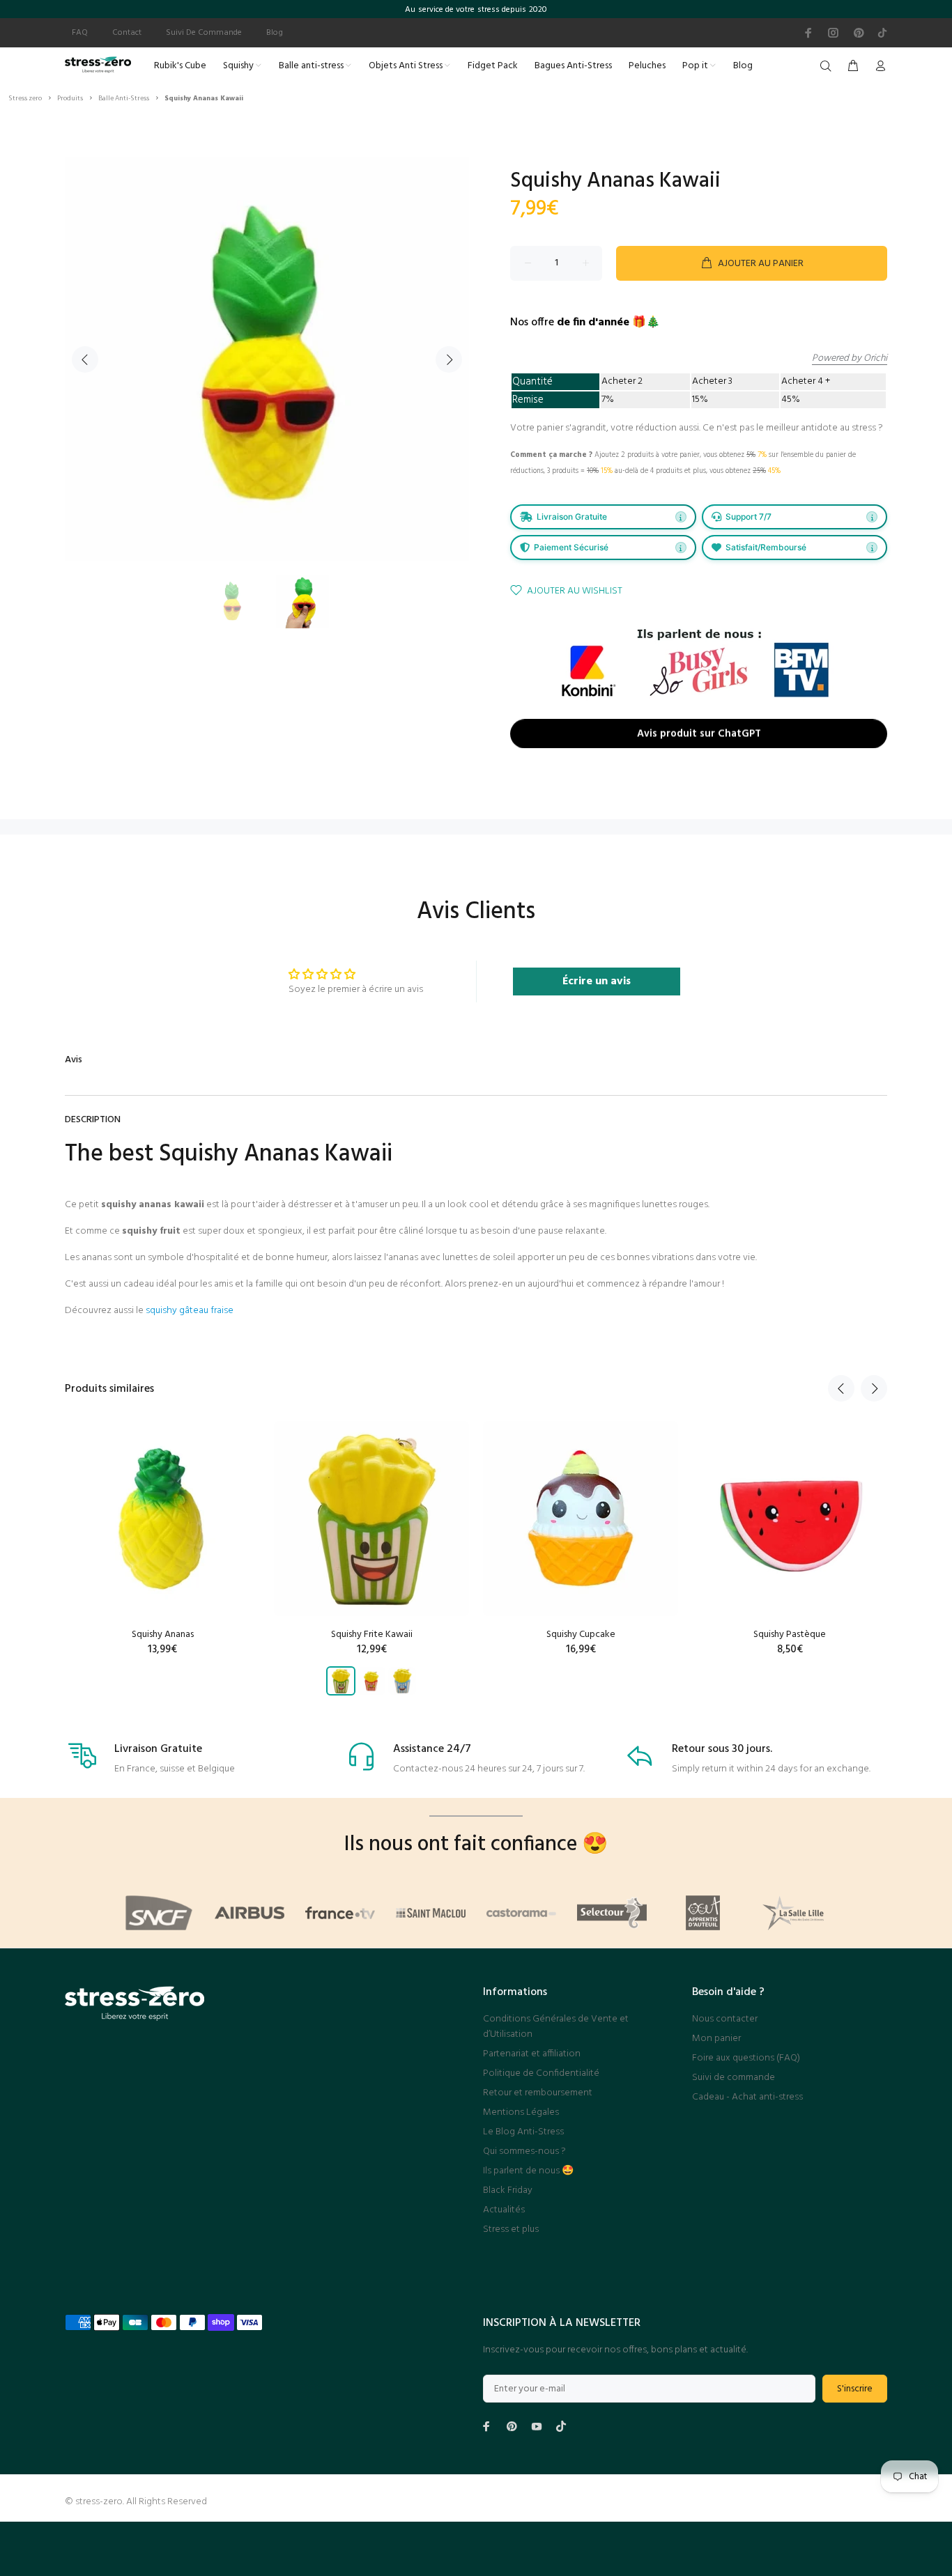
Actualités (504, 2210)
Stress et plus (511, 2229)
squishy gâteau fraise (190, 1311)
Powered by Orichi (850, 359)
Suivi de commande (734, 2078)
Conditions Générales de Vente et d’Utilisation (556, 2027)
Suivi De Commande (204, 33)
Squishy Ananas (163, 1635)
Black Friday (508, 2190)
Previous (85, 359)
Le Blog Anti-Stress (523, 2132)
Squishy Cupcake (581, 1635)
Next (449, 359)
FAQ (80, 33)
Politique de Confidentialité (541, 2073)
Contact (127, 33)
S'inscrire (855, 2389)
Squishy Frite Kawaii (372, 1635)
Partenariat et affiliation (532, 2054)
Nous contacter (725, 2019)
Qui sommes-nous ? (524, 2151)
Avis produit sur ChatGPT (699, 734)
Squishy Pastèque (790, 1635)
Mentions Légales (521, 2112)
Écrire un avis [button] (597, 981)
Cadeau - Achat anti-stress (747, 2097)
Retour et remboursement (538, 2093)
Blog (275, 33)
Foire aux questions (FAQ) (746, 2058)
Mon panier (716, 2039)
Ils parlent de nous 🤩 (528, 2171)
